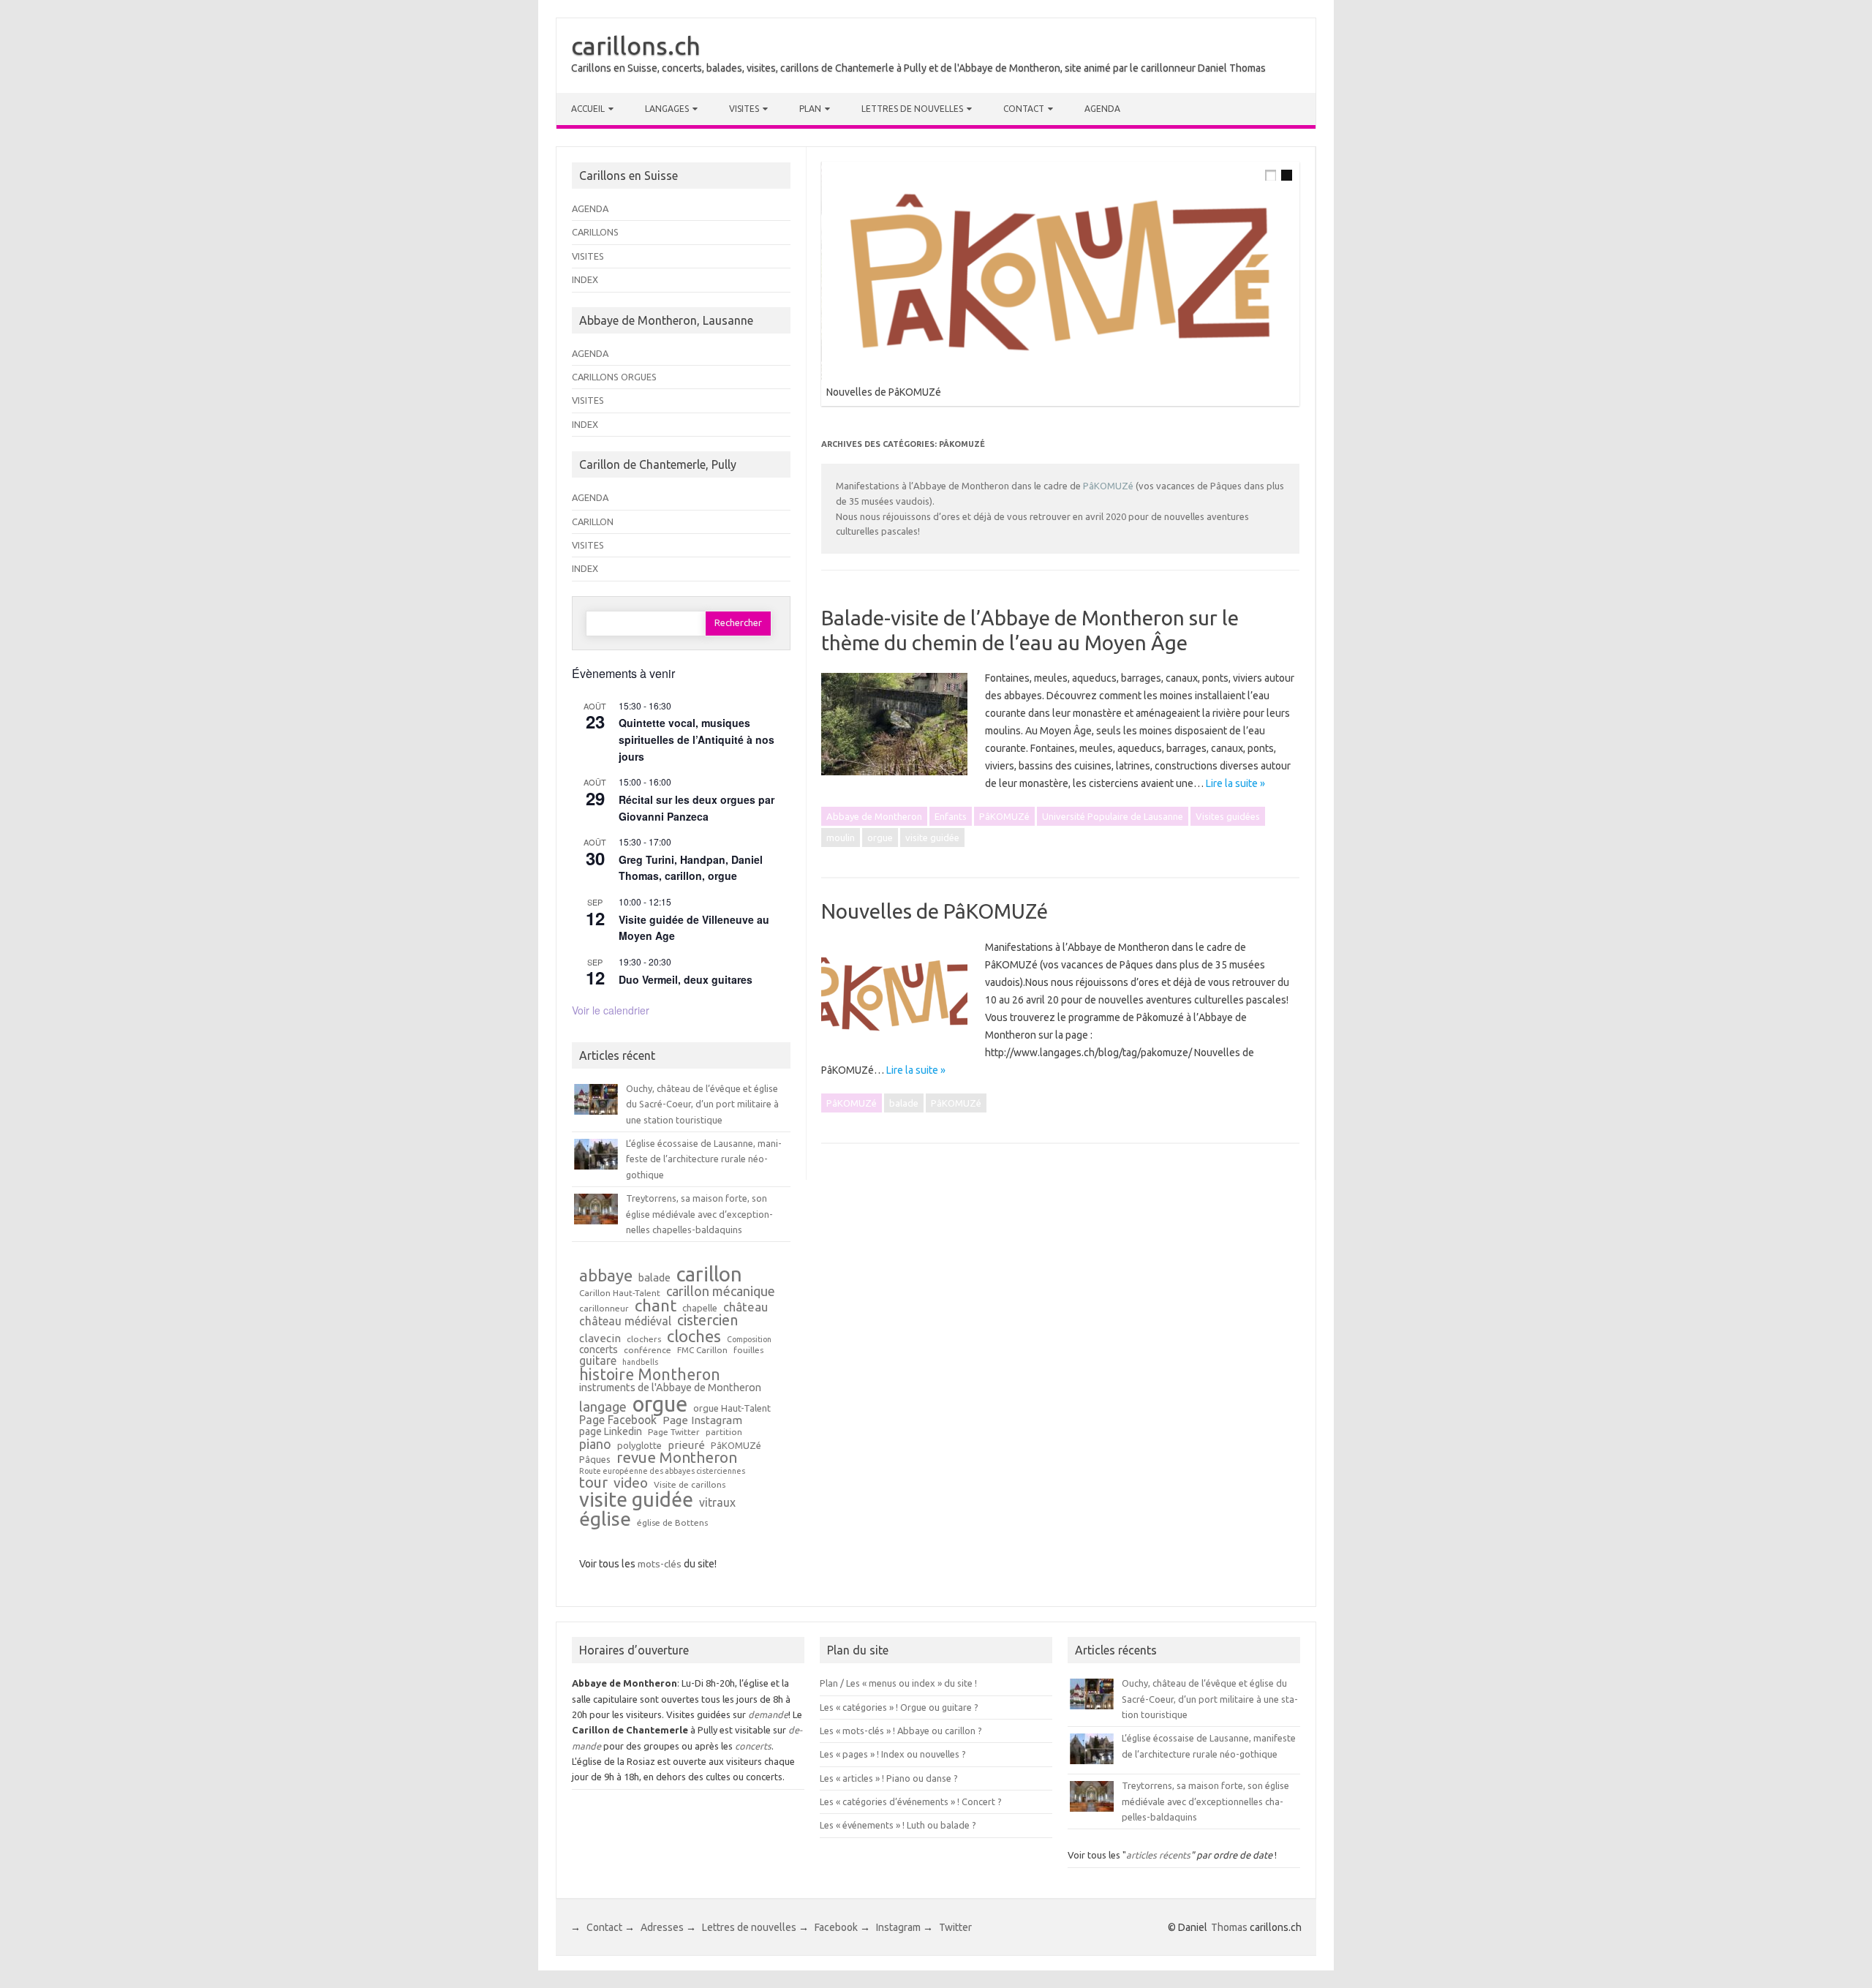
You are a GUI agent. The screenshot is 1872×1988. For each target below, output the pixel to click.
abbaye (606, 1276)
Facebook (836, 1927)
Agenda (1102, 109)
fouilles (748, 1350)
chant (656, 1306)
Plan (810, 109)
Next (1310, 158)
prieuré (686, 1445)
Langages (667, 109)
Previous (1280, 158)
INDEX (585, 279)
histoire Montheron (650, 1375)
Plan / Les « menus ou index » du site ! (898, 1683)
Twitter (955, 1927)
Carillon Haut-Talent (620, 1293)
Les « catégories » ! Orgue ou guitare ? (899, 1707)
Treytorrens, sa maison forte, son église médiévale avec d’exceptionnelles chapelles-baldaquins (699, 1214)
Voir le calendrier (611, 1010)
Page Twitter (674, 1432)
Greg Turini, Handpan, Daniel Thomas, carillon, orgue (691, 868)
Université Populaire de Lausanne (1113, 816)
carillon (709, 1274)
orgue (880, 837)
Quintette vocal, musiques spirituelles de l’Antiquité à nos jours (697, 739)
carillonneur (604, 1309)
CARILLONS (595, 232)
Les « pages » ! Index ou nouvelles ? (893, 1754)
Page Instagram (702, 1420)
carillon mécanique (721, 1291)
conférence (648, 1350)
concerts (599, 1350)
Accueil (588, 109)
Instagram (898, 1927)
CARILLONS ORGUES (614, 377)
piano (595, 1444)
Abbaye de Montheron (874, 816)
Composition (749, 1340)
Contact (1024, 109)
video (631, 1483)
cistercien (707, 1321)
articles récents (1158, 1855)
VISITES (588, 256)
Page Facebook (618, 1420)
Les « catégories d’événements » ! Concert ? (911, 1801)
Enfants (951, 816)
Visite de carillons (690, 1485)
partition (724, 1432)
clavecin (600, 1338)
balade (904, 1103)
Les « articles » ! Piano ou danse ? (889, 1778)
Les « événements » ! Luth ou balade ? (898, 1825)
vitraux (717, 1503)
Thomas (1229, 1927)
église (605, 1519)
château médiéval (625, 1322)
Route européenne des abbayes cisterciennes (662, 1471)
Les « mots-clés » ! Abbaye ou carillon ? (901, 1731)
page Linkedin (611, 1432)
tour (593, 1483)
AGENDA (590, 208)
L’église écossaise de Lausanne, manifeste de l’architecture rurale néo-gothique (704, 1159)
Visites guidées (1228, 816)
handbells (640, 1362)
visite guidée (932, 837)
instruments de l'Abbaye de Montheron (670, 1388)
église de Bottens (672, 1523)
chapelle (700, 1308)
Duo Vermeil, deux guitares (686, 979)
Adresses (662, 1927)
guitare (598, 1361)
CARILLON (593, 522)
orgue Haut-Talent (732, 1408)
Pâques (595, 1460)
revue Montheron (677, 1458)
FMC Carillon (702, 1350)
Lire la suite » (1235, 783)
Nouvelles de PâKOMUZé (884, 392)
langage (603, 1407)
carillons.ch (636, 45)
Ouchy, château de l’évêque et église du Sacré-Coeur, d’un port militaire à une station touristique (702, 1104)
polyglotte (639, 1446)
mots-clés (660, 1564)
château (746, 1307)
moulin (841, 837)
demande (768, 1714)
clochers (644, 1339)
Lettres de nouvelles (912, 109)
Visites (744, 109)
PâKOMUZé (1108, 486)
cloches (694, 1336)
